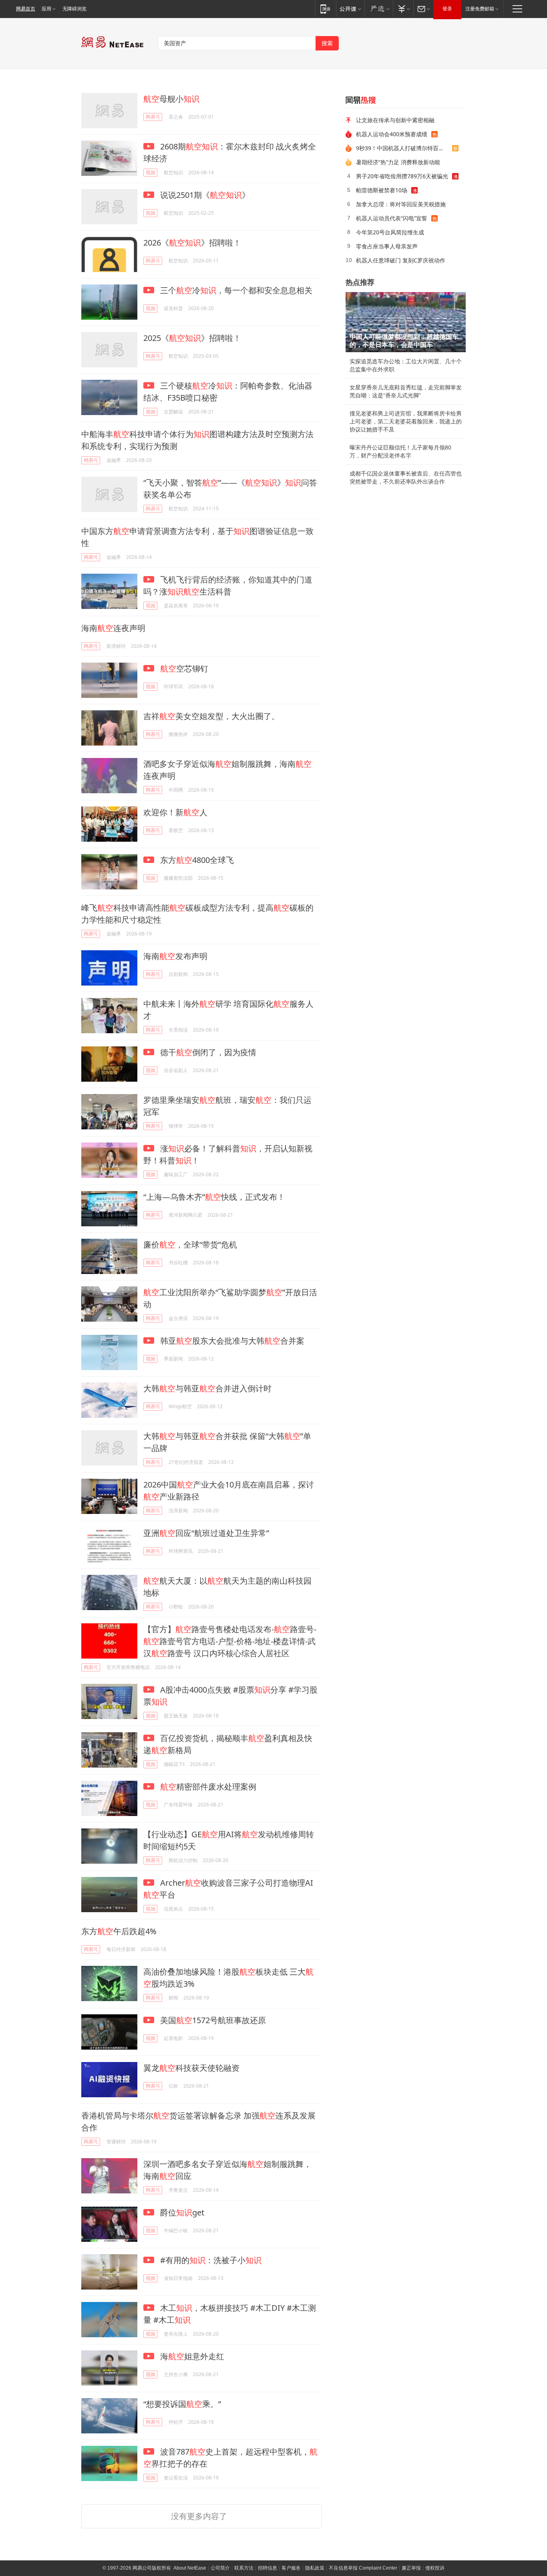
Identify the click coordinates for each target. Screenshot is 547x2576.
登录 (447, 9)
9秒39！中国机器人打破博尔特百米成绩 (404, 148)
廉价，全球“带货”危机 (190, 1245)
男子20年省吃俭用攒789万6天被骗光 (402, 176)
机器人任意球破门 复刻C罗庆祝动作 (401, 260)
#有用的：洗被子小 (210, 2260)
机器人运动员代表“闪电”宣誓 (392, 218)
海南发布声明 (175, 956)
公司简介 (220, 2568)
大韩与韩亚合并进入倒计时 (207, 1388)
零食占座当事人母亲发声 (387, 246)
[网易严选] (379, 9)
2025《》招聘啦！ (192, 338)
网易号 (153, 117)
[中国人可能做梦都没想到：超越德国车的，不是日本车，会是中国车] (406, 322)
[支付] (403, 9)
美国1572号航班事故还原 (212, 2020)
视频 (151, 172)
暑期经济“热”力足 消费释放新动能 (398, 162)
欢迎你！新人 (175, 812)
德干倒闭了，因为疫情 (207, 1052)
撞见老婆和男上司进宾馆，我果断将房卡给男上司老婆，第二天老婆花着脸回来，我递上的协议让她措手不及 (406, 421)
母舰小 (171, 99)
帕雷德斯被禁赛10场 (382, 190)
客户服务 (291, 2568)
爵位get (181, 2212)
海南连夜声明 (113, 628)
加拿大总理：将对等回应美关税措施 (401, 204)
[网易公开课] (350, 9)
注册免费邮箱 (480, 9)
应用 (46, 9)
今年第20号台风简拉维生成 (390, 232)
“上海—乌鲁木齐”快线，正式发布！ (214, 1197)
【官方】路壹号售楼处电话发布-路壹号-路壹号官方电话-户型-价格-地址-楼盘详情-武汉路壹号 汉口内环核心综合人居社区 (230, 1641)
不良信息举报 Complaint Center (363, 2568)
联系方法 (244, 2568)
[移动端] (325, 9)
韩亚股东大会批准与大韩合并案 (231, 1341)
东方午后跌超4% (119, 1931)
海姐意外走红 (191, 2356)
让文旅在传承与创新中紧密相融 (395, 120)
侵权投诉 (435, 2568)
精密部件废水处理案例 (208, 1787)
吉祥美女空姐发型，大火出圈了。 (211, 716)
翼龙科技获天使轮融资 (191, 2068)
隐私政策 (315, 2568)
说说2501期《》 (204, 195)
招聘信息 (267, 2568)
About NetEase (190, 2568)
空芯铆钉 (184, 668)
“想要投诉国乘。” (182, 2404)
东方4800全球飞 (196, 860)
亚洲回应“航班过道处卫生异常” (206, 1533)
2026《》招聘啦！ (192, 243)
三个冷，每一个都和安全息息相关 (235, 290)
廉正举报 (411, 2568)
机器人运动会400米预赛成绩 (392, 134)
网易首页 (26, 9)
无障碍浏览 (74, 9)
